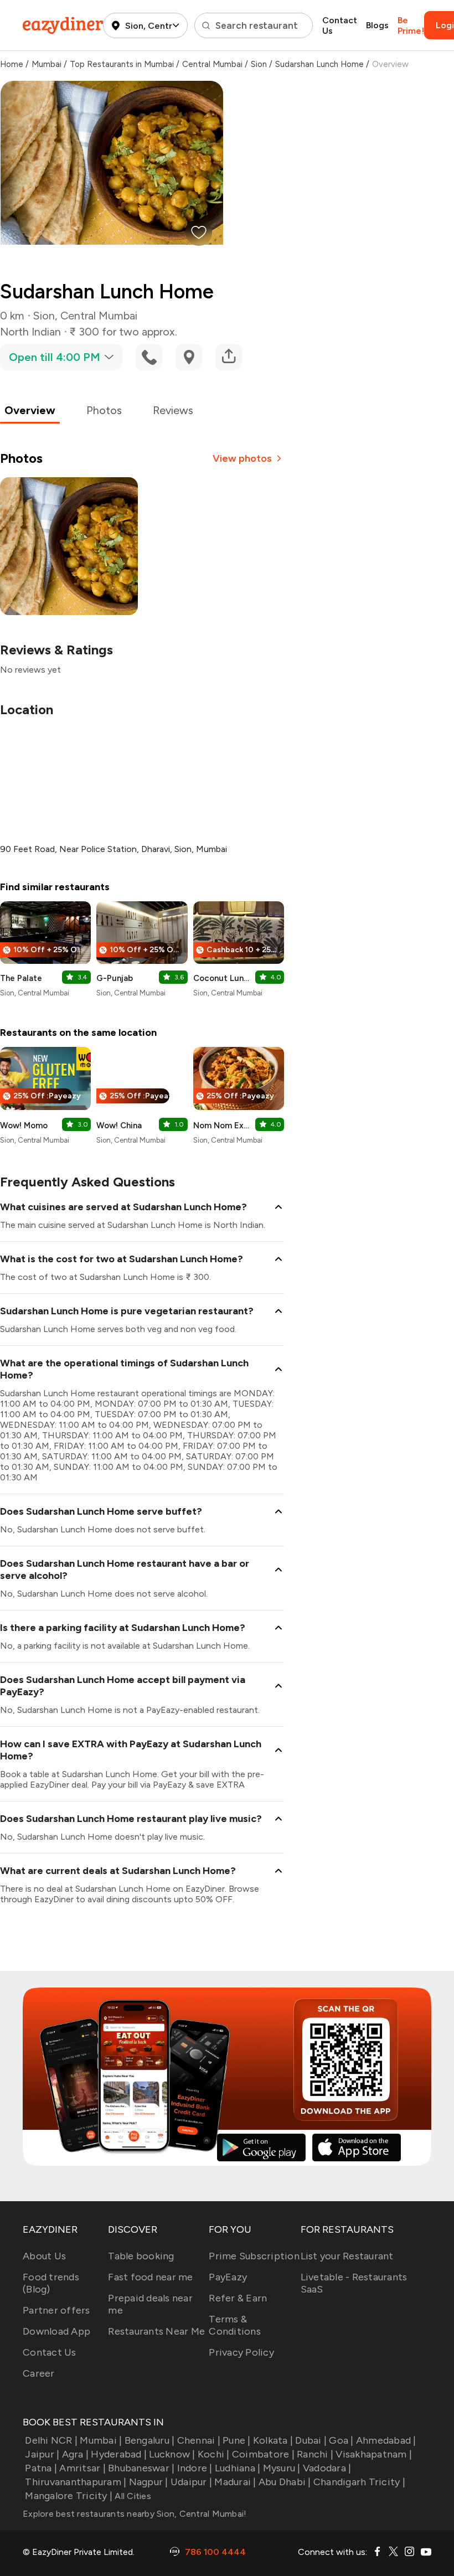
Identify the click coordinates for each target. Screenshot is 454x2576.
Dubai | (311, 2440)
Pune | (237, 2440)
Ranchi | (315, 2454)
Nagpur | (148, 2482)
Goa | (341, 2440)
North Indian (30, 332)
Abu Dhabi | (285, 2482)
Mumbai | (101, 2440)
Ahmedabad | (386, 2440)
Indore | (195, 2468)
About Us (44, 2256)
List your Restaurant (347, 2256)
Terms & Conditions (235, 2325)
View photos (242, 458)
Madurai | (235, 2482)
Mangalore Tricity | (69, 2496)
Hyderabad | (119, 2454)
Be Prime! (411, 25)
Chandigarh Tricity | (359, 2482)
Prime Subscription (254, 2256)
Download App (56, 2331)
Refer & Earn (238, 2298)
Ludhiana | (238, 2468)
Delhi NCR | (51, 2440)
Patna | (41, 2468)
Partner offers (56, 2310)
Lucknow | (172, 2454)
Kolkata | (273, 2440)
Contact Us (340, 25)
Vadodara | (327, 2468)
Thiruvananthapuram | (76, 2482)
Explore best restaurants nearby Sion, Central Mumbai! (135, 2514)
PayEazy (228, 2277)
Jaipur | (42, 2454)
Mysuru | (282, 2468)
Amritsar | (82, 2468)
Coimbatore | (263, 2454)
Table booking (141, 2256)
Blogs (377, 25)
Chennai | (199, 2440)
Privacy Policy (241, 2352)
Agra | (75, 2454)
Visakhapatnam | (374, 2454)
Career (39, 2373)
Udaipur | (191, 2482)
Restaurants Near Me (156, 2331)
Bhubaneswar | (141, 2468)
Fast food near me (150, 2277)
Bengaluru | (149, 2440)
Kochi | (214, 2454)
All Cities (132, 2496)
